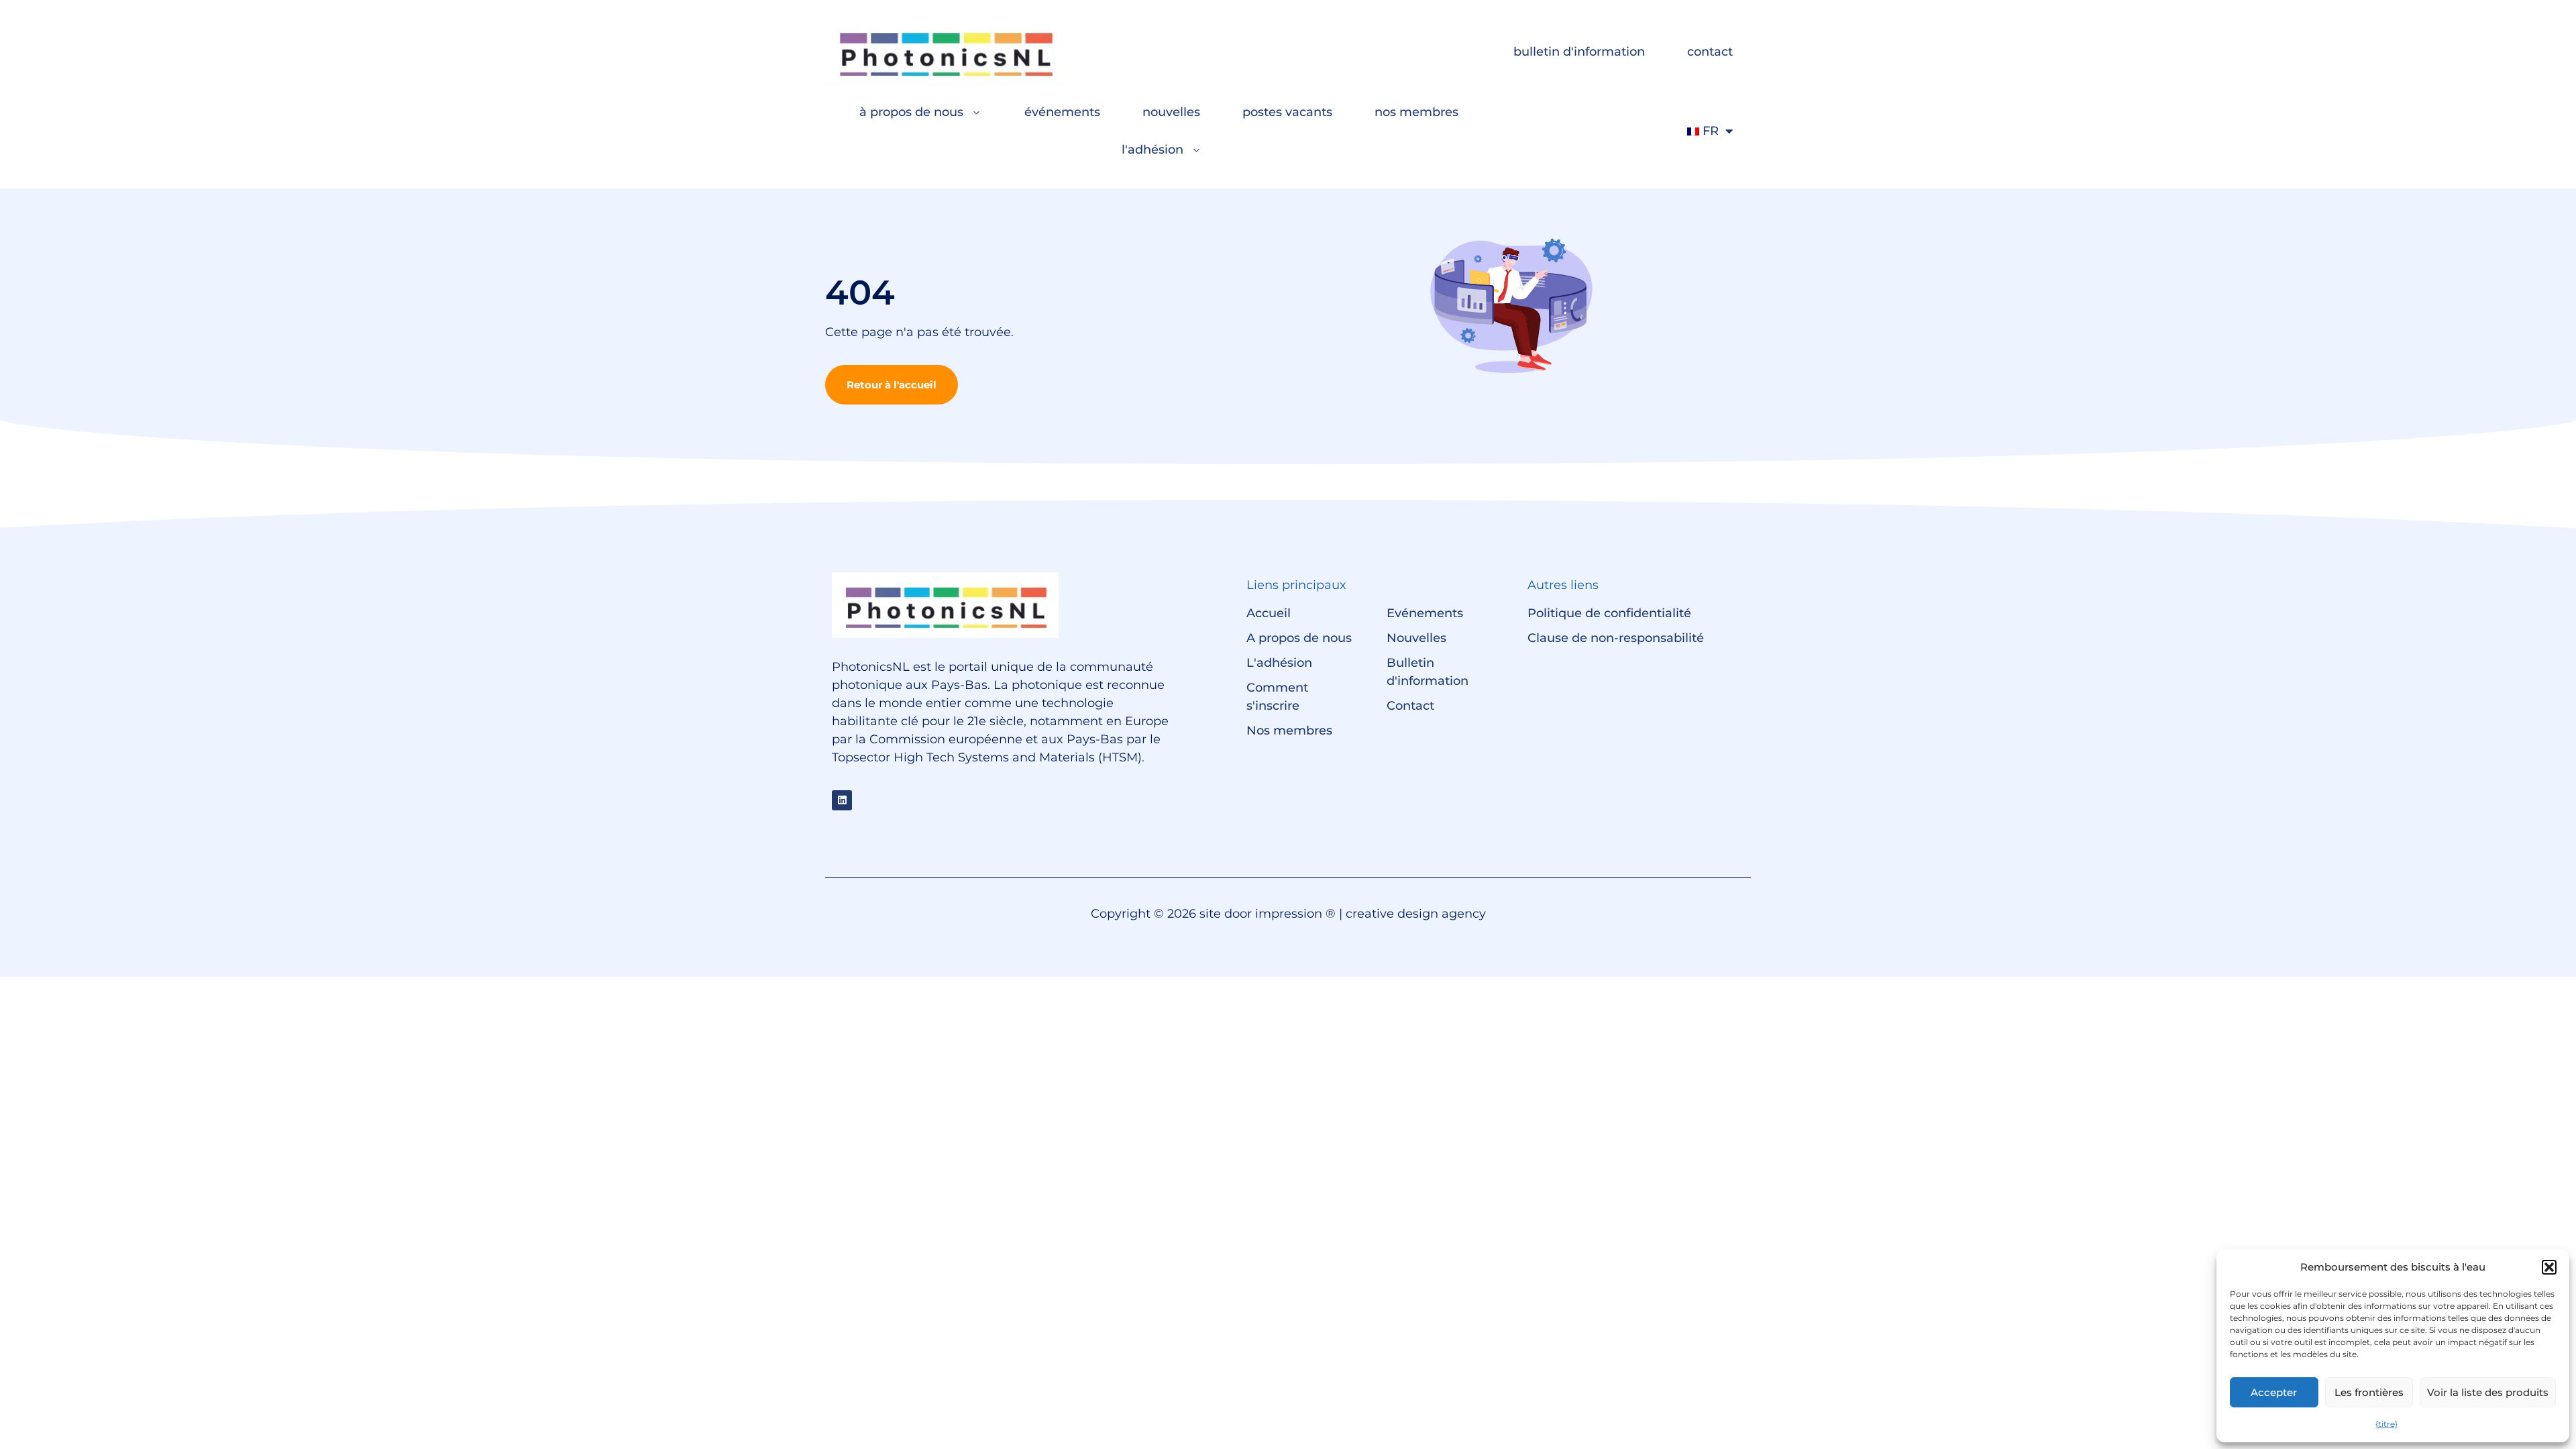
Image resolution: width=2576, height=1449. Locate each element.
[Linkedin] (842, 800)
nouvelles (1171, 112)
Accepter (2274, 1392)
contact (1710, 52)
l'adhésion (1152, 150)
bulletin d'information (1579, 52)
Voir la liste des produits (2488, 1392)
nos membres (1416, 112)
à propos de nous (911, 112)
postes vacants (1287, 112)
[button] (2549, 1267)
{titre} (2386, 1424)
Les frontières (2369, 1392)
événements (1062, 112)
